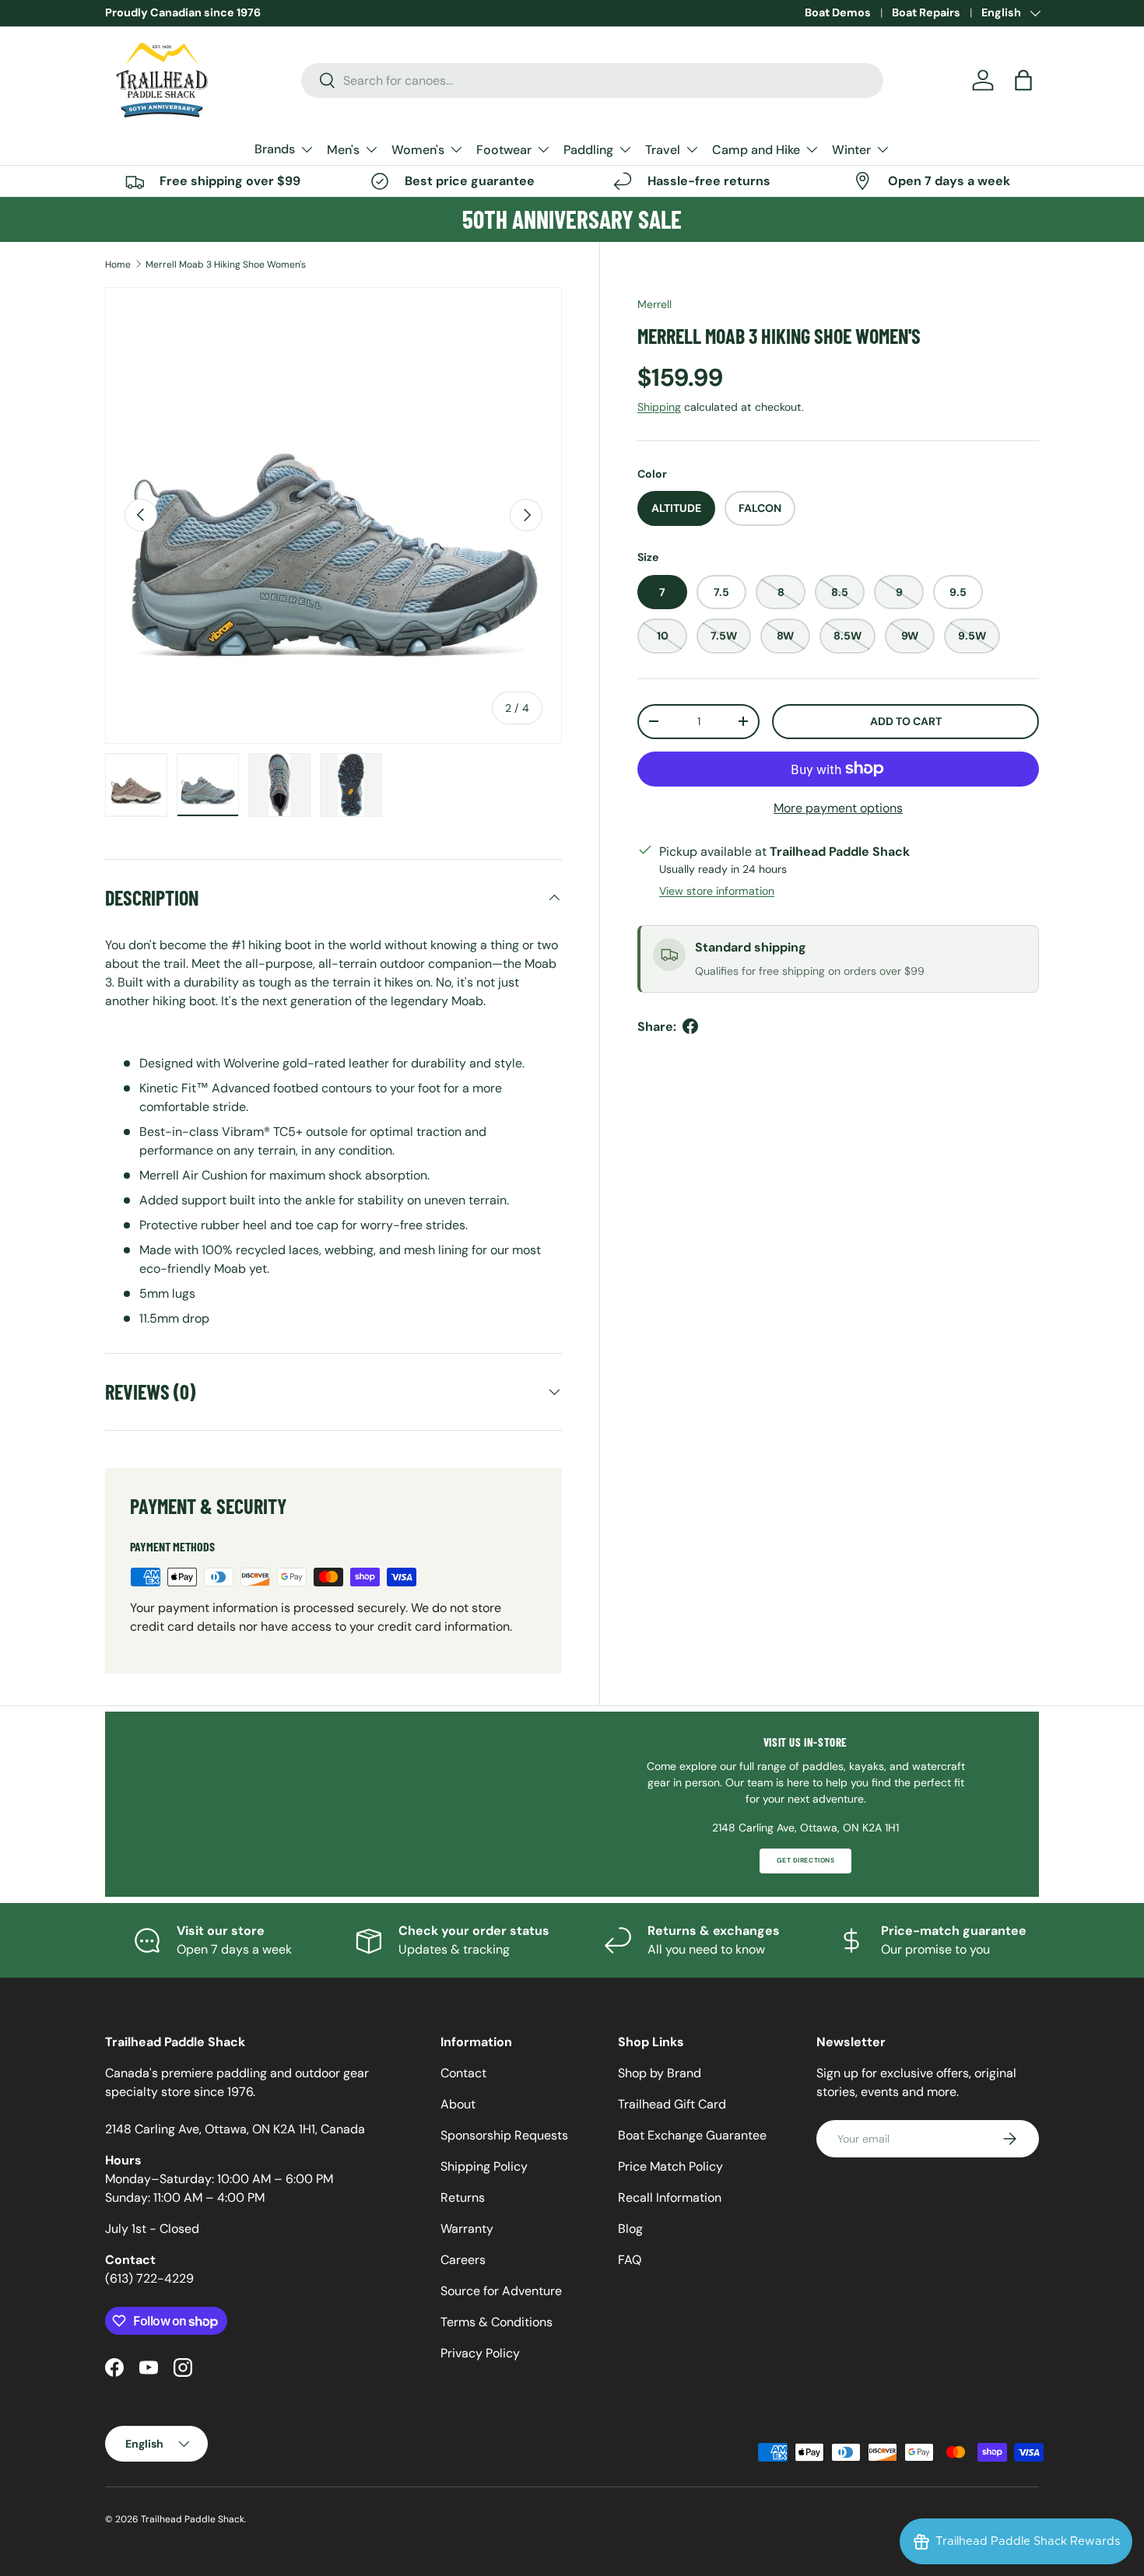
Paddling (588, 150)
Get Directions (805, 1861)
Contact (463, 2073)
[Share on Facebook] (690, 1026)
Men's (343, 150)
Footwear (504, 150)
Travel (663, 150)
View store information (717, 890)
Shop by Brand (660, 2073)
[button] (1023, 80)
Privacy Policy (480, 2353)
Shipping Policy (484, 2166)
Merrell (654, 304)
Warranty (467, 2229)
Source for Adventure (501, 2291)
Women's (418, 150)
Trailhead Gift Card (672, 2104)
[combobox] (593, 81)
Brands (275, 149)
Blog (630, 2229)
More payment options (838, 807)
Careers (463, 2260)
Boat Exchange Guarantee (692, 2135)
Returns (463, 2197)
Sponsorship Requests (504, 2135)
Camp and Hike (756, 150)
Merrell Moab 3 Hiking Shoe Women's (226, 265)
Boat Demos (838, 12)
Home (118, 265)
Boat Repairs (926, 12)
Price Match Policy (670, 2166)
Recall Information (670, 2197)
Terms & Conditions (497, 2322)
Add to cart (906, 720)
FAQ (630, 2260)
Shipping (659, 406)
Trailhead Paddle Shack (193, 2519)
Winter (851, 150)
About (458, 2104)
